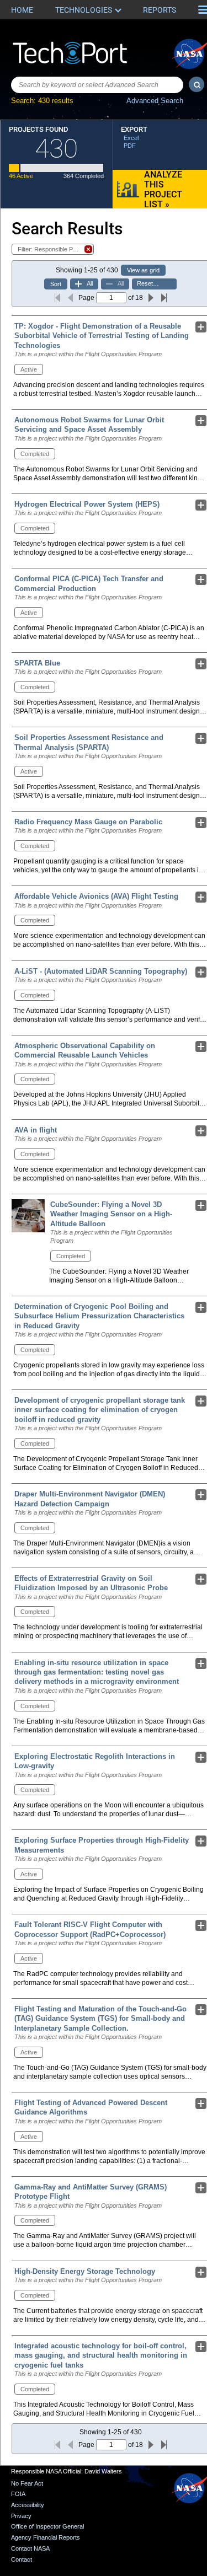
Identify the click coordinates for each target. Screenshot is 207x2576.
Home (22, 10)
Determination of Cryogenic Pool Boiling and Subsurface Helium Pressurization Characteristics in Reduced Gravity (99, 1316)
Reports (160, 10)
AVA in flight (36, 1130)
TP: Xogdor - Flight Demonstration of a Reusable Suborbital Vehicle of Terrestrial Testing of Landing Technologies (102, 336)
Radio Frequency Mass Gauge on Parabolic (88, 822)
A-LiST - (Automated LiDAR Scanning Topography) (101, 971)
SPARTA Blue (37, 663)
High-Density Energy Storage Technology (85, 2271)
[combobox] (97, 85)
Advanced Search (155, 101)
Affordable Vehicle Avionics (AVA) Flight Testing (96, 896)
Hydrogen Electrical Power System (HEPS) (87, 504)
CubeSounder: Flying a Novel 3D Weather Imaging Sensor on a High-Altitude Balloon (111, 1214)
